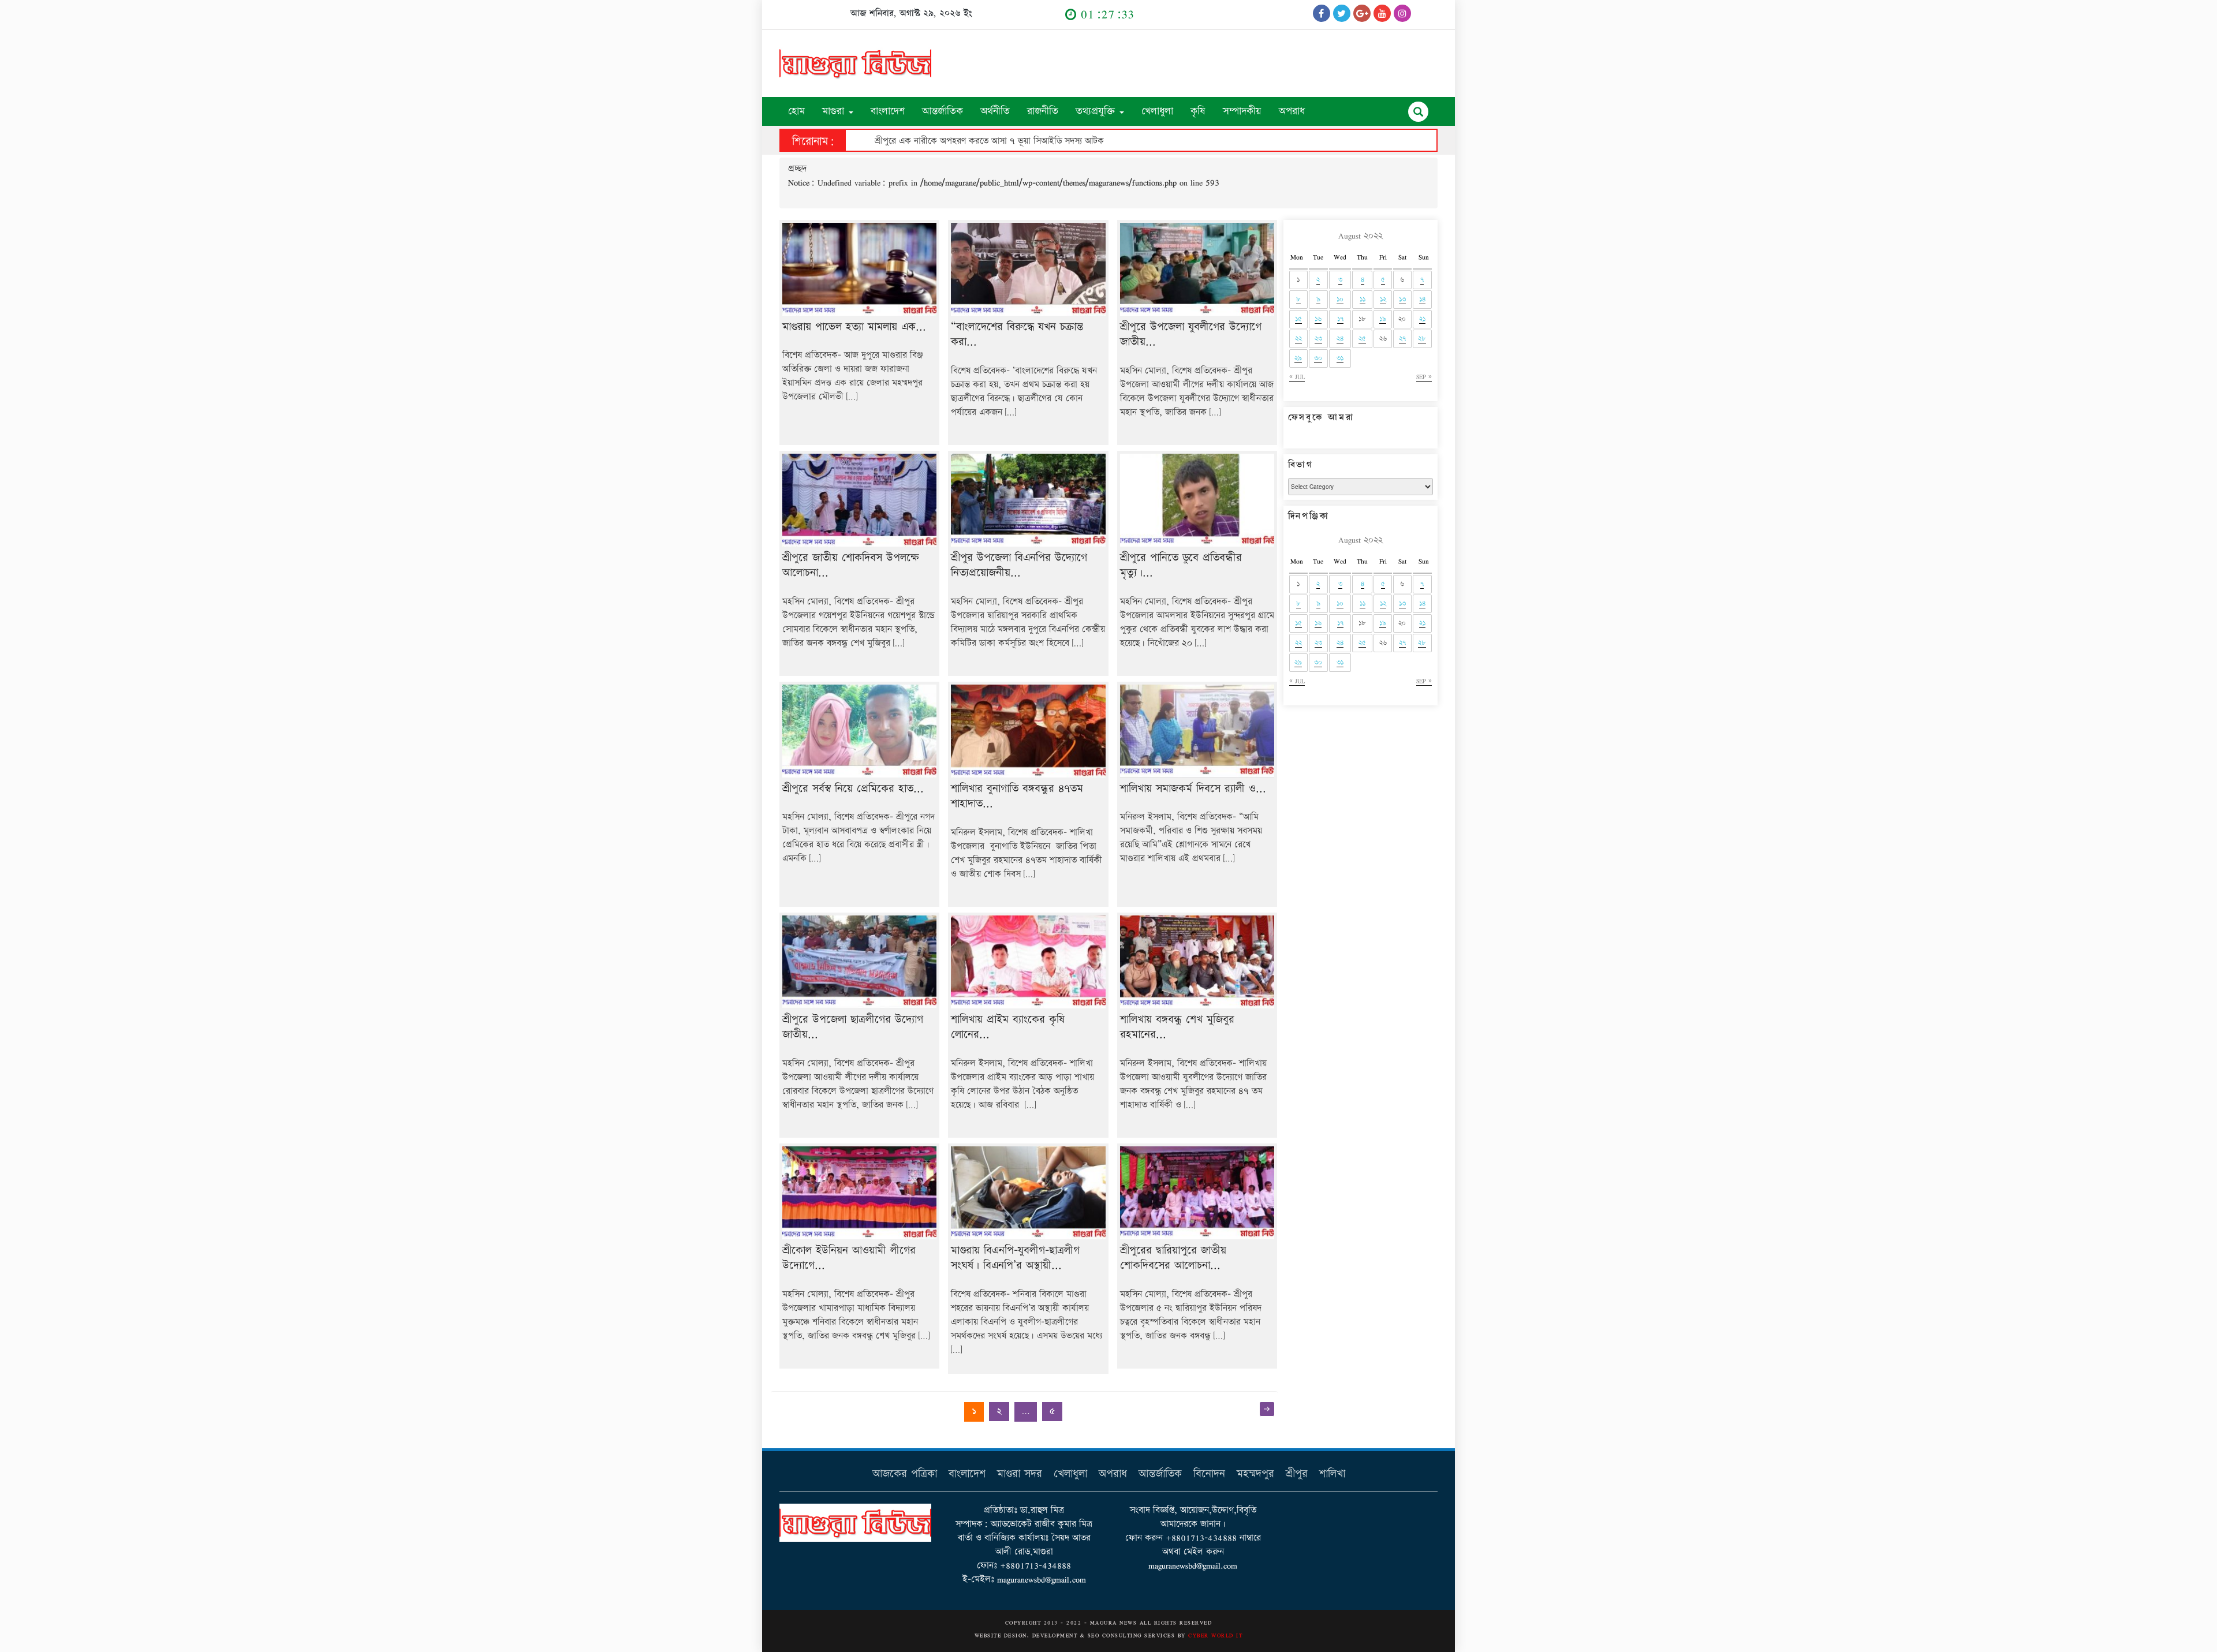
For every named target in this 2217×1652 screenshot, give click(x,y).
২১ (1422, 319)
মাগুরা (835, 111)
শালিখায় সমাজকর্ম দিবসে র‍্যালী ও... (1193, 789)
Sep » (1424, 377)
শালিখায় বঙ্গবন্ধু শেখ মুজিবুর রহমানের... (1177, 1027)
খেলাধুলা (1157, 111)
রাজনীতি (1043, 111)
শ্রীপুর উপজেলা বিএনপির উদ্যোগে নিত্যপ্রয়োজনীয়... (1019, 566)
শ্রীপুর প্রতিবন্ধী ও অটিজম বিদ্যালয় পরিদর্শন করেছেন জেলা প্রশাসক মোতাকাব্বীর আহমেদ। (1026, 141)
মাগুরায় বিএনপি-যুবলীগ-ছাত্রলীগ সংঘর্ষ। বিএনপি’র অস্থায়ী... (1015, 1258)
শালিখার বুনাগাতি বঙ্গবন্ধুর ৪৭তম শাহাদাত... (1017, 797)
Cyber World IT (1215, 1635)
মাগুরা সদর (1020, 1474)
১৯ (1383, 319)
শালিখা (1332, 1474)
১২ (1383, 299)
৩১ (1340, 358)
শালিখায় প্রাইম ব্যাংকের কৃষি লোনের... (1008, 1027)
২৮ (1422, 339)
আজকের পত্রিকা (905, 1474)
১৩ (1402, 299)
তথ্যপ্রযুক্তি (1097, 111)
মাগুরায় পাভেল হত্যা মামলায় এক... (854, 327)
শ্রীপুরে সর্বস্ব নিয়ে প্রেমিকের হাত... (853, 789)
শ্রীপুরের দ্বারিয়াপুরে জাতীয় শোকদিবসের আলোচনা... (1173, 1258)
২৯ (1298, 358)
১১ (1363, 299)
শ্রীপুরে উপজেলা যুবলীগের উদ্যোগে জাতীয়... (1191, 335)
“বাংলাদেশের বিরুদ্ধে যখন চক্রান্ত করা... (1017, 335)
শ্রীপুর (1297, 1474)
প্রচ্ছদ (797, 169)
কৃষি (1198, 111)
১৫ (1298, 319)
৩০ (1318, 358)
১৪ (1422, 299)
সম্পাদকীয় (1242, 111)
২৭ (1402, 339)
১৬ (1318, 319)
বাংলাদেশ (888, 111)
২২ (1298, 339)
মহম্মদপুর (1255, 1474)
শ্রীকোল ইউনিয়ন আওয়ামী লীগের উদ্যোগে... (849, 1258)
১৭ (1340, 319)
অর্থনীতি (995, 111)
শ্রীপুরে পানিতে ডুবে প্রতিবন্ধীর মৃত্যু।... (1181, 566)
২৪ (1340, 339)
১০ (1340, 299)
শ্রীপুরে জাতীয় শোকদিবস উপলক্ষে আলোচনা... (851, 566)
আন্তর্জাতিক (943, 111)
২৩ (1318, 339)
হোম (796, 111)
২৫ (1362, 339)
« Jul (1297, 377)
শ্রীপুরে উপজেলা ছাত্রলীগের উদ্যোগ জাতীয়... (853, 1027)
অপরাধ (1292, 111)
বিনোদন (1209, 1474)
